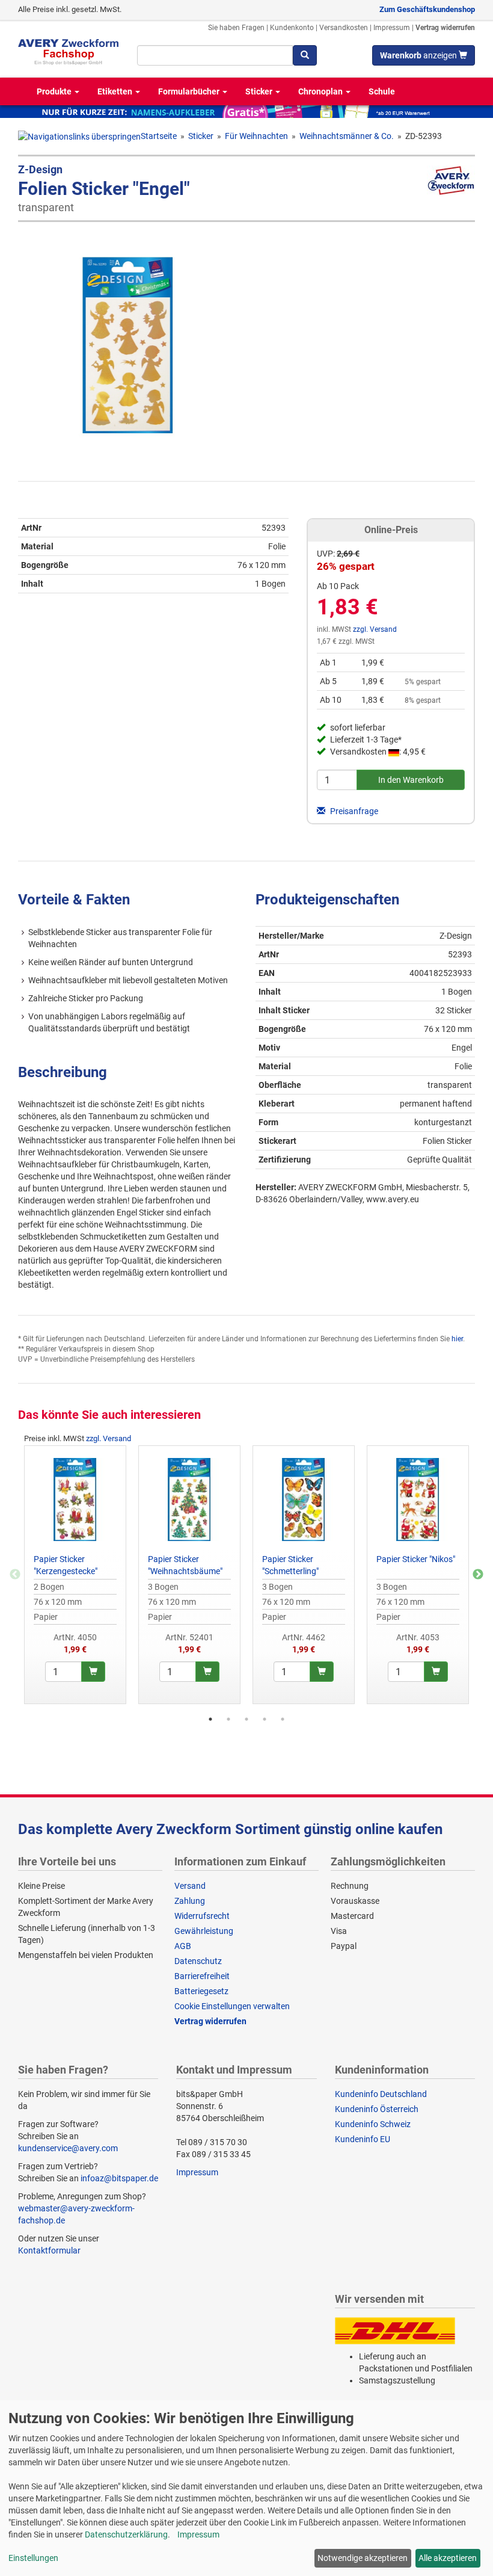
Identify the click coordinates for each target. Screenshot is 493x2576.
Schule (382, 91)
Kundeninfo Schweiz (373, 2124)
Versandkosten (344, 28)
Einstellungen (33, 2558)
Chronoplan (321, 91)
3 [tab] (246, 1719)
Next (478, 1575)
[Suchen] (305, 55)
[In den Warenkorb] (93, 1672)
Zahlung (190, 1901)
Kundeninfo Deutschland (381, 2094)
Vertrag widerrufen (445, 28)
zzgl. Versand (375, 629)
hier (457, 1339)
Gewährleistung (204, 1931)
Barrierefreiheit (202, 1976)
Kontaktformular (49, 2250)
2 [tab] (228, 1719)
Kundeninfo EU (363, 2139)
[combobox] (215, 55)
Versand (190, 1886)
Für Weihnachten (256, 136)
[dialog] (246, 2488)
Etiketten (116, 91)
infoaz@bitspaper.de (119, 2178)
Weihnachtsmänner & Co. (347, 136)
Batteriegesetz (201, 1991)
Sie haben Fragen (236, 28)
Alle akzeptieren (448, 2558)
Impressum (392, 28)
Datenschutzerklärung (126, 2534)
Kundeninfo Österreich (377, 2109)
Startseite (159, 136)
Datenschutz (198, 1961)
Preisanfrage (353, 811)
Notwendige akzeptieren (363, 2558)
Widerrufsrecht (202, 1916)
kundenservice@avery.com (68, 2148)
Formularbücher (190, 91)
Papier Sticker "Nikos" (416, 1559)
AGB (183, 1946)
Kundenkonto (292, 28)
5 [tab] (283, 1719)
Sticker (260, 91)
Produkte (55, 91)
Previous (15, 1575)
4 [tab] (265, 1719)
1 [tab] (210, 1719)
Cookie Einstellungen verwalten (232, 2006)
